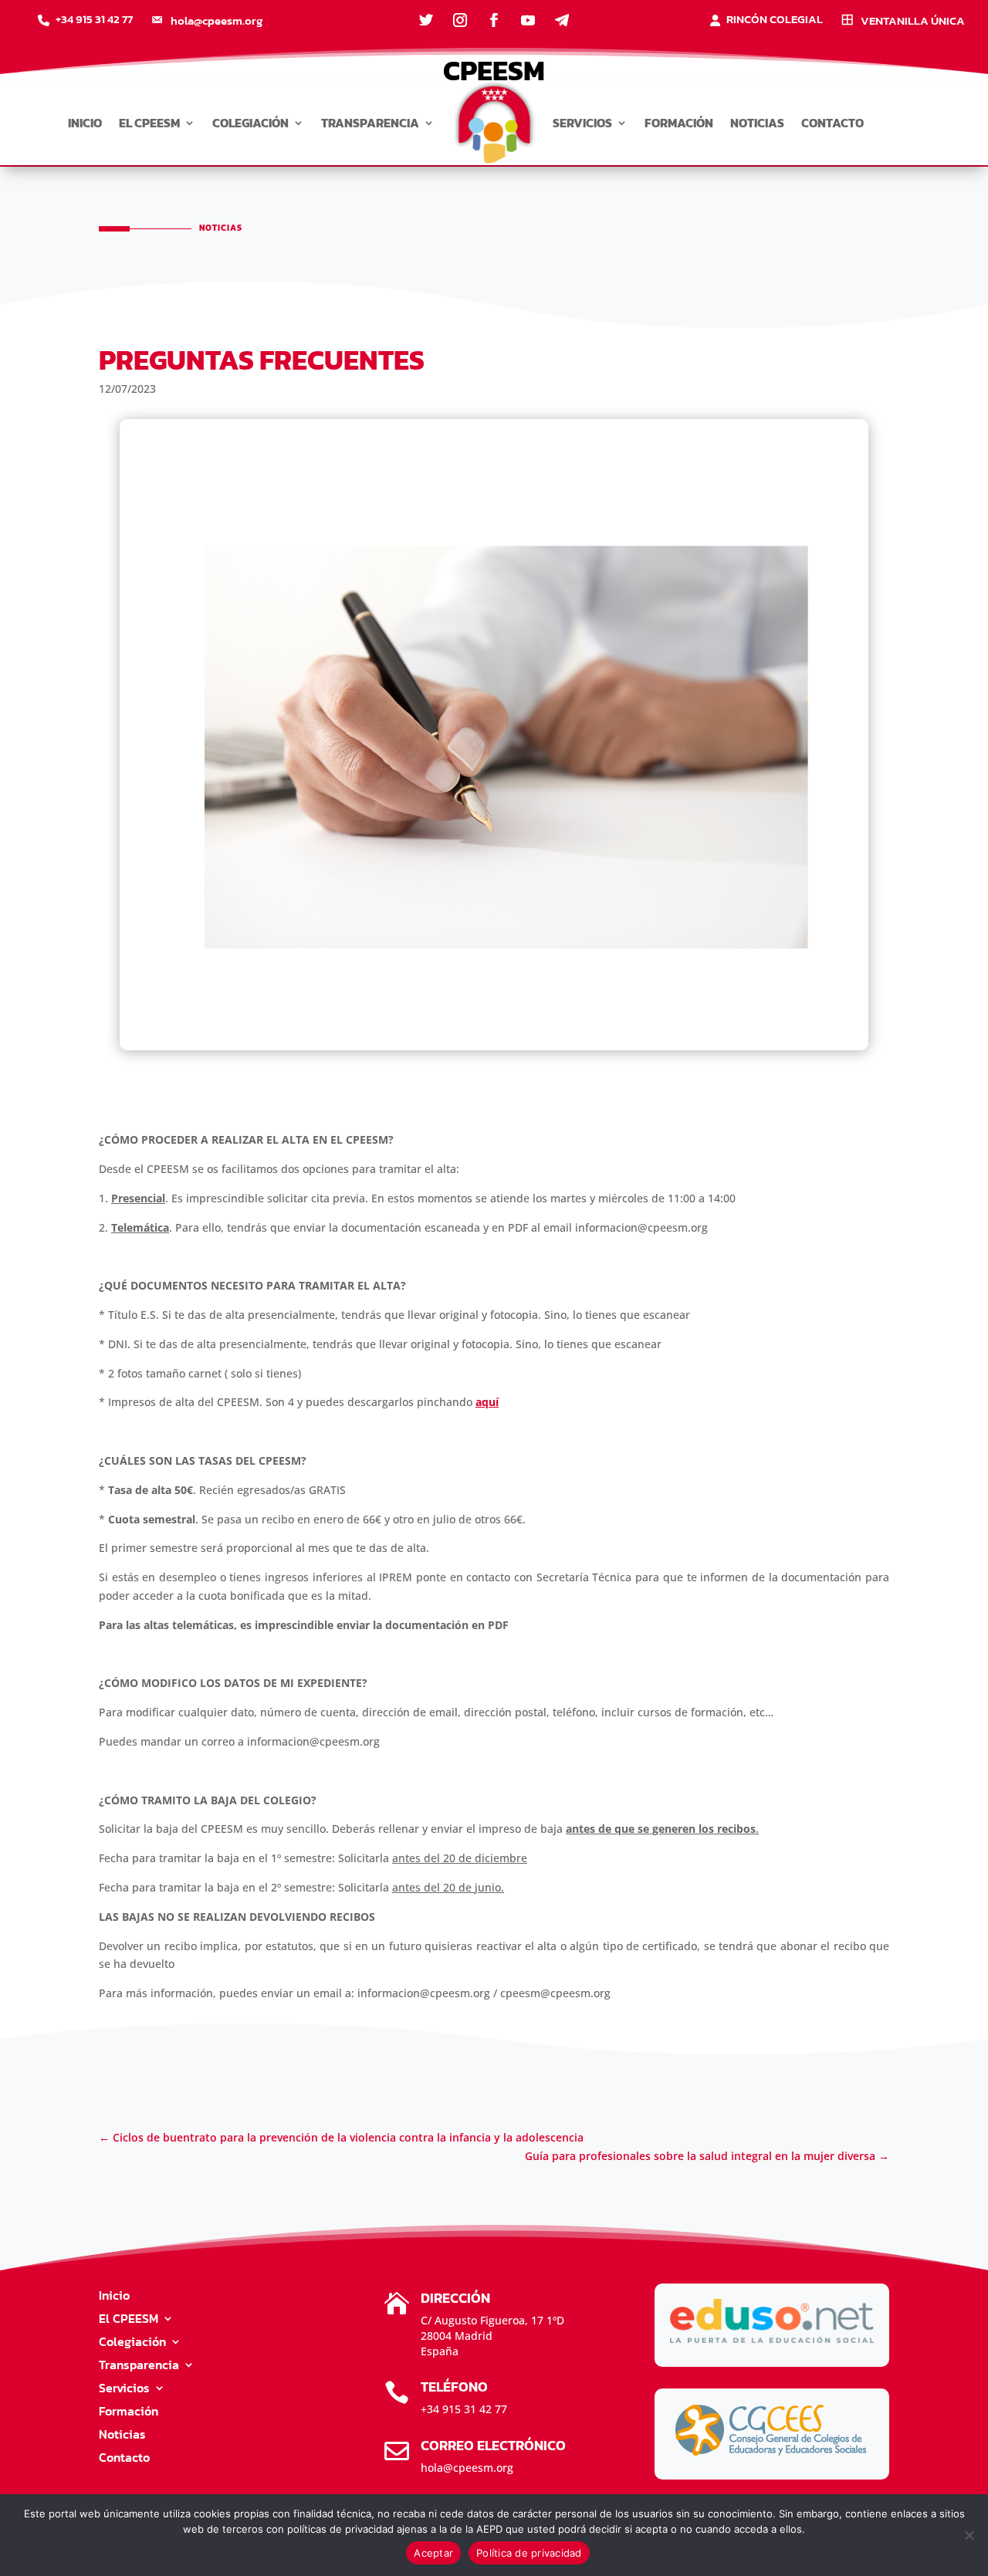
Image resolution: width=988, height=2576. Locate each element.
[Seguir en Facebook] (494, 20)
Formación (679, 123)
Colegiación (250, 123)
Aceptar (433, 2553)
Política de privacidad (529, 2553)
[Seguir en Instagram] (460, 20)
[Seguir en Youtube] (528, 20)
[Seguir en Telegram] (562, 20)
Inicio (85, 123)
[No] (969, 2535)
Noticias (757, 123)
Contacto (832, 123)
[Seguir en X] (426, 20)
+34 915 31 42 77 (94, 21)
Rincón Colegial (775, 21)
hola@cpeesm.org (217, 22)
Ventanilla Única (913, 22)
